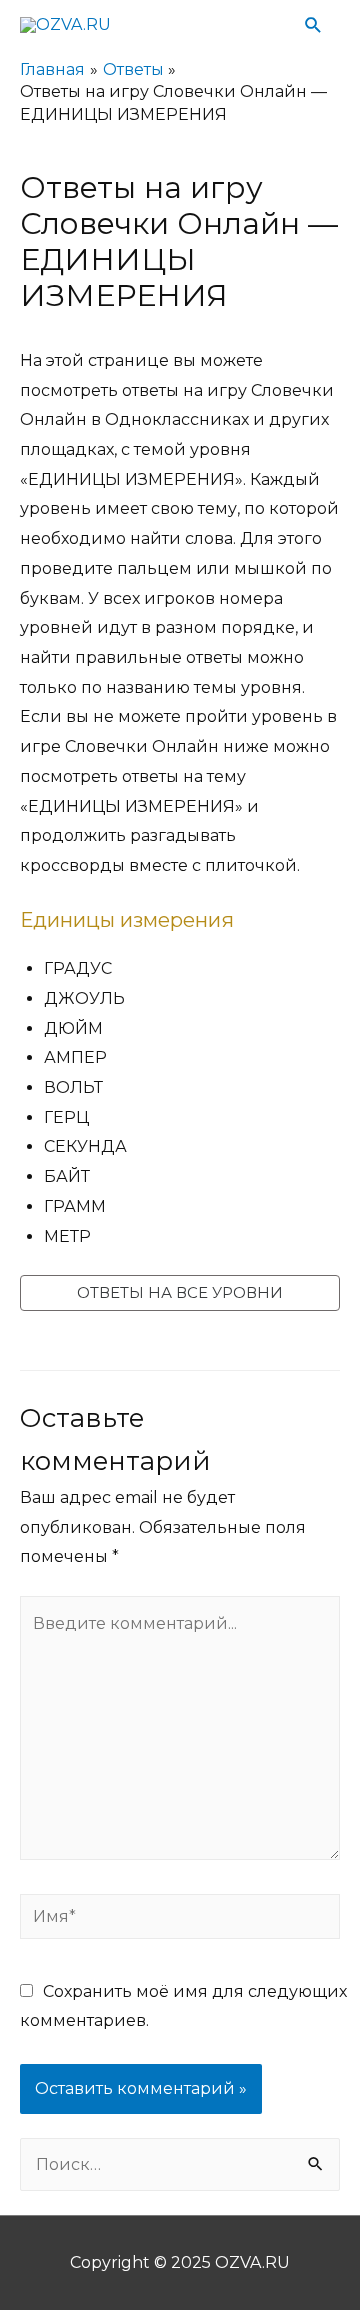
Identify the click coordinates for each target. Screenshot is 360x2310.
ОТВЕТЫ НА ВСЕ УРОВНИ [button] (180, 1292)
